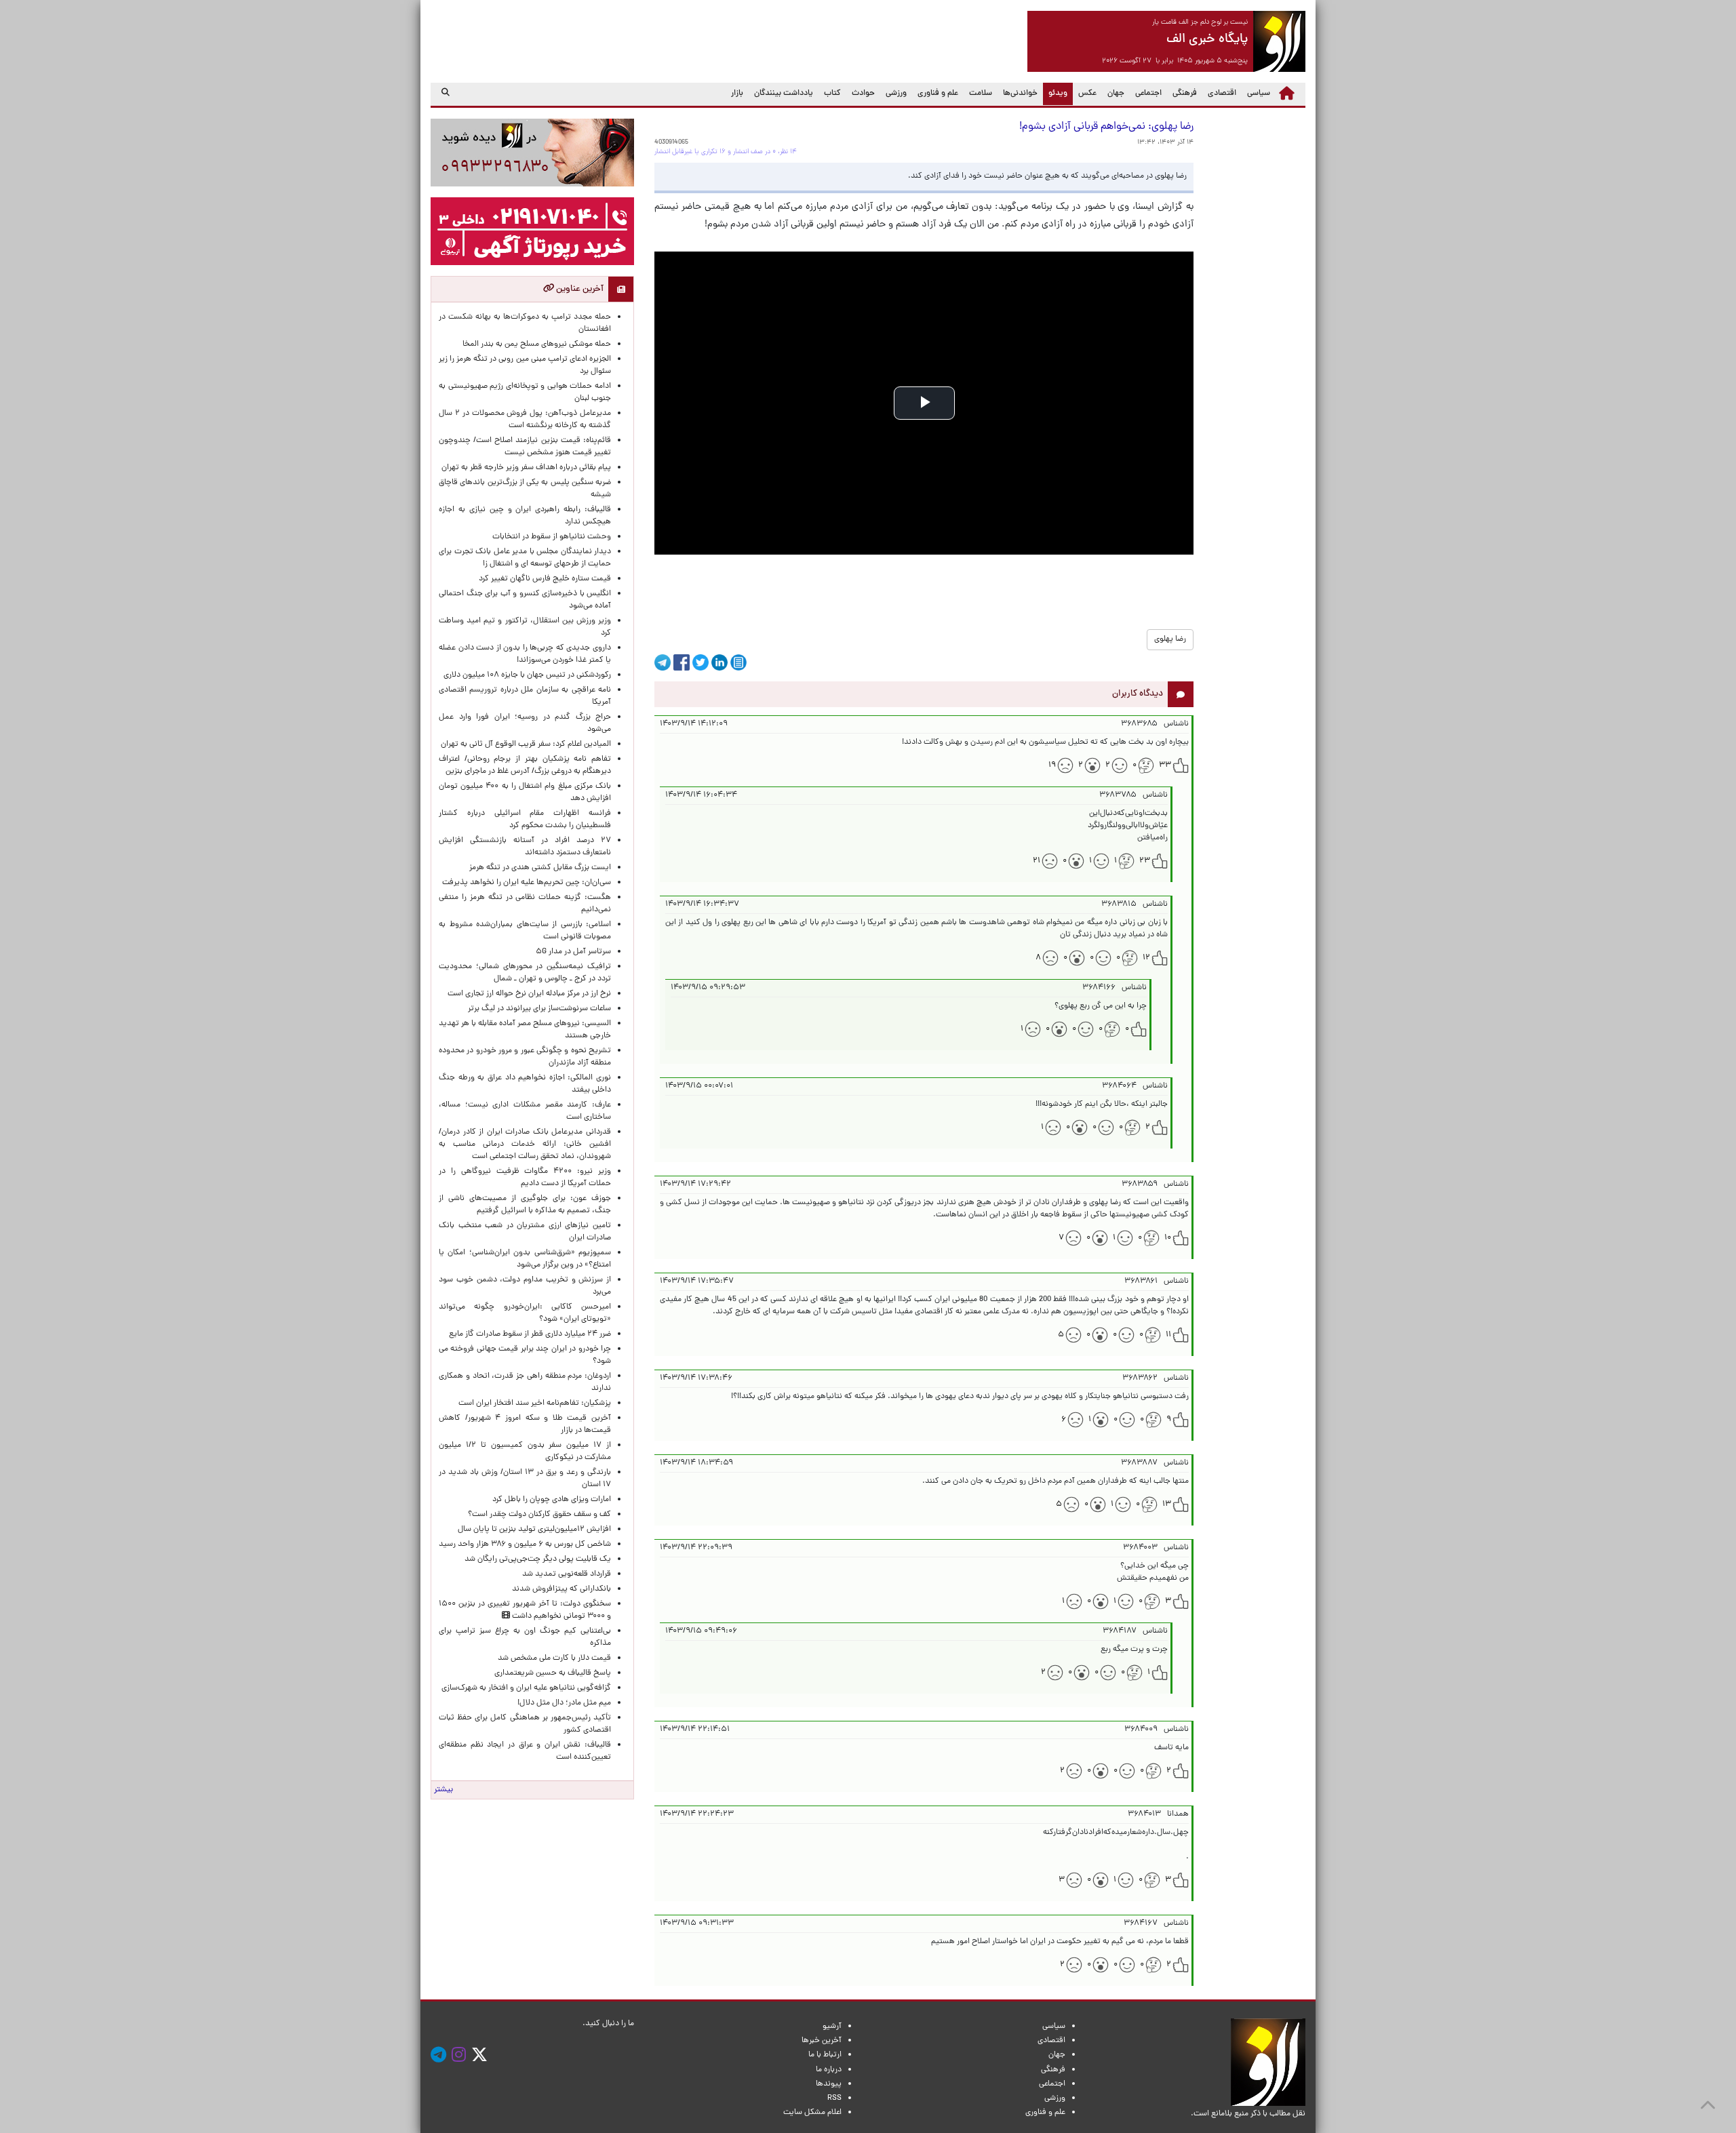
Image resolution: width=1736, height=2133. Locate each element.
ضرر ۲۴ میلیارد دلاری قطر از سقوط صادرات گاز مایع (530, 1334)
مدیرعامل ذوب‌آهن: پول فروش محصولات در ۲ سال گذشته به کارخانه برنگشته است (525, 420)
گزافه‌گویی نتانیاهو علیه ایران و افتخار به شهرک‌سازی (526, 1688)
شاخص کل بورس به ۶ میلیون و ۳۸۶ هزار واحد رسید (525, 1544)
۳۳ (1165, 765)
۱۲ (1146, 958)
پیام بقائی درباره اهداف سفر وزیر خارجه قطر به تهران (526, 468)
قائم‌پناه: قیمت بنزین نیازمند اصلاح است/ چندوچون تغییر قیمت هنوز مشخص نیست (525, 447)
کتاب (832, 94)
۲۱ (1037, 861)
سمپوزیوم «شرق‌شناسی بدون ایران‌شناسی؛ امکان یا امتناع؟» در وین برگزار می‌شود (525, 1259)
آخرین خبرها (822, 2041)
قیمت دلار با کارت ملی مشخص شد (554, 1658)
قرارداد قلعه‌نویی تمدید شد (567, 1574)
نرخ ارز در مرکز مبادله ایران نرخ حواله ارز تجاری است (529, 994)
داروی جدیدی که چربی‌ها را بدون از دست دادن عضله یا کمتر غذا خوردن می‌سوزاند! (525, 654)
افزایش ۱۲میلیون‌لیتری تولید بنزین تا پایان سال (534, 1530)
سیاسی (1259, 94)
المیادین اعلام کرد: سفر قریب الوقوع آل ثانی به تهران (526, 744)
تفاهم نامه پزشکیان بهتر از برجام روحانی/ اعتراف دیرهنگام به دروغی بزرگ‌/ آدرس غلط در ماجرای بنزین (525, 765)
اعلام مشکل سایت (812, 2113)
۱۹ (1052, 765)
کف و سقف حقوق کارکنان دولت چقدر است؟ (538, 1515)
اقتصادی (1222, 94)
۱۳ (1167, 1504)
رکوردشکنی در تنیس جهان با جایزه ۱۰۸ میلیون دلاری (527, 675)
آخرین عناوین (579, 289)
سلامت (981, 94)
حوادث (863, 94)
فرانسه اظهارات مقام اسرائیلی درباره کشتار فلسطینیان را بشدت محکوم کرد (525, 820)
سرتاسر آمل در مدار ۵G (573, 952)
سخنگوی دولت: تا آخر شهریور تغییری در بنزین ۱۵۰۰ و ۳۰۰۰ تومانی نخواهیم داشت (525, 1610)
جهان (1116, 94)
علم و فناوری (938, 94)
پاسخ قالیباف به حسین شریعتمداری (553, 1673)
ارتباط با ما (825, 2055)
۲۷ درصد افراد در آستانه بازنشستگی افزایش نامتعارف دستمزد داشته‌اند (525, 847)
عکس (1087, 94)
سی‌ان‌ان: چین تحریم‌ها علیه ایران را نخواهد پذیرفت (527, 883)
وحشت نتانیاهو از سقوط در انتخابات (552, 537)
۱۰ (1168, 1238)
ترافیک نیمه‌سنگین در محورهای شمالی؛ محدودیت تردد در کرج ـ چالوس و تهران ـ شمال (525, 973)
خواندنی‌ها (1020, 94)
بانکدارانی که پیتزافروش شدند (561, 1589)
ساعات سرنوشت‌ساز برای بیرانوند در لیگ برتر (539, 1009)
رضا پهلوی (1170, 639)
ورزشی (896, 94)
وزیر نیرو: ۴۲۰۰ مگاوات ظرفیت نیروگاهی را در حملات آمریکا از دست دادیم (525, 1178)
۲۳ (1145, 861)
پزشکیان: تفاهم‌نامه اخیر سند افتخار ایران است (535, 1403)
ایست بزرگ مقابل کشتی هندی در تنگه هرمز (540, 868)
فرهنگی (1185, 94)
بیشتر (443, 1790)
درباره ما (829, 2070)
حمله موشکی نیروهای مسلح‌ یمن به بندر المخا (537, 344)
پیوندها (829, 2084)
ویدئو (1055, 93)
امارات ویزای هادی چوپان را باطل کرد (552, 1500)
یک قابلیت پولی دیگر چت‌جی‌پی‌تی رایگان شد (538, 1559)
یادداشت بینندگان (784, 94)
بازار (737, 94)
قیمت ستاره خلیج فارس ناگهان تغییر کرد (545, 579)
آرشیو (832, 2027)
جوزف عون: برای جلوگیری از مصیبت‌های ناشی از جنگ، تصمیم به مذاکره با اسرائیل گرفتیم (525, 1205)
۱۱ (1168, 1335)
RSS (834, 2098)
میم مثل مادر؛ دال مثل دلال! (564, 1703)
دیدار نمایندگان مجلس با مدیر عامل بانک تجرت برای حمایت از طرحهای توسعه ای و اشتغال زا (525, 558)
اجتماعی (1148, 94)
